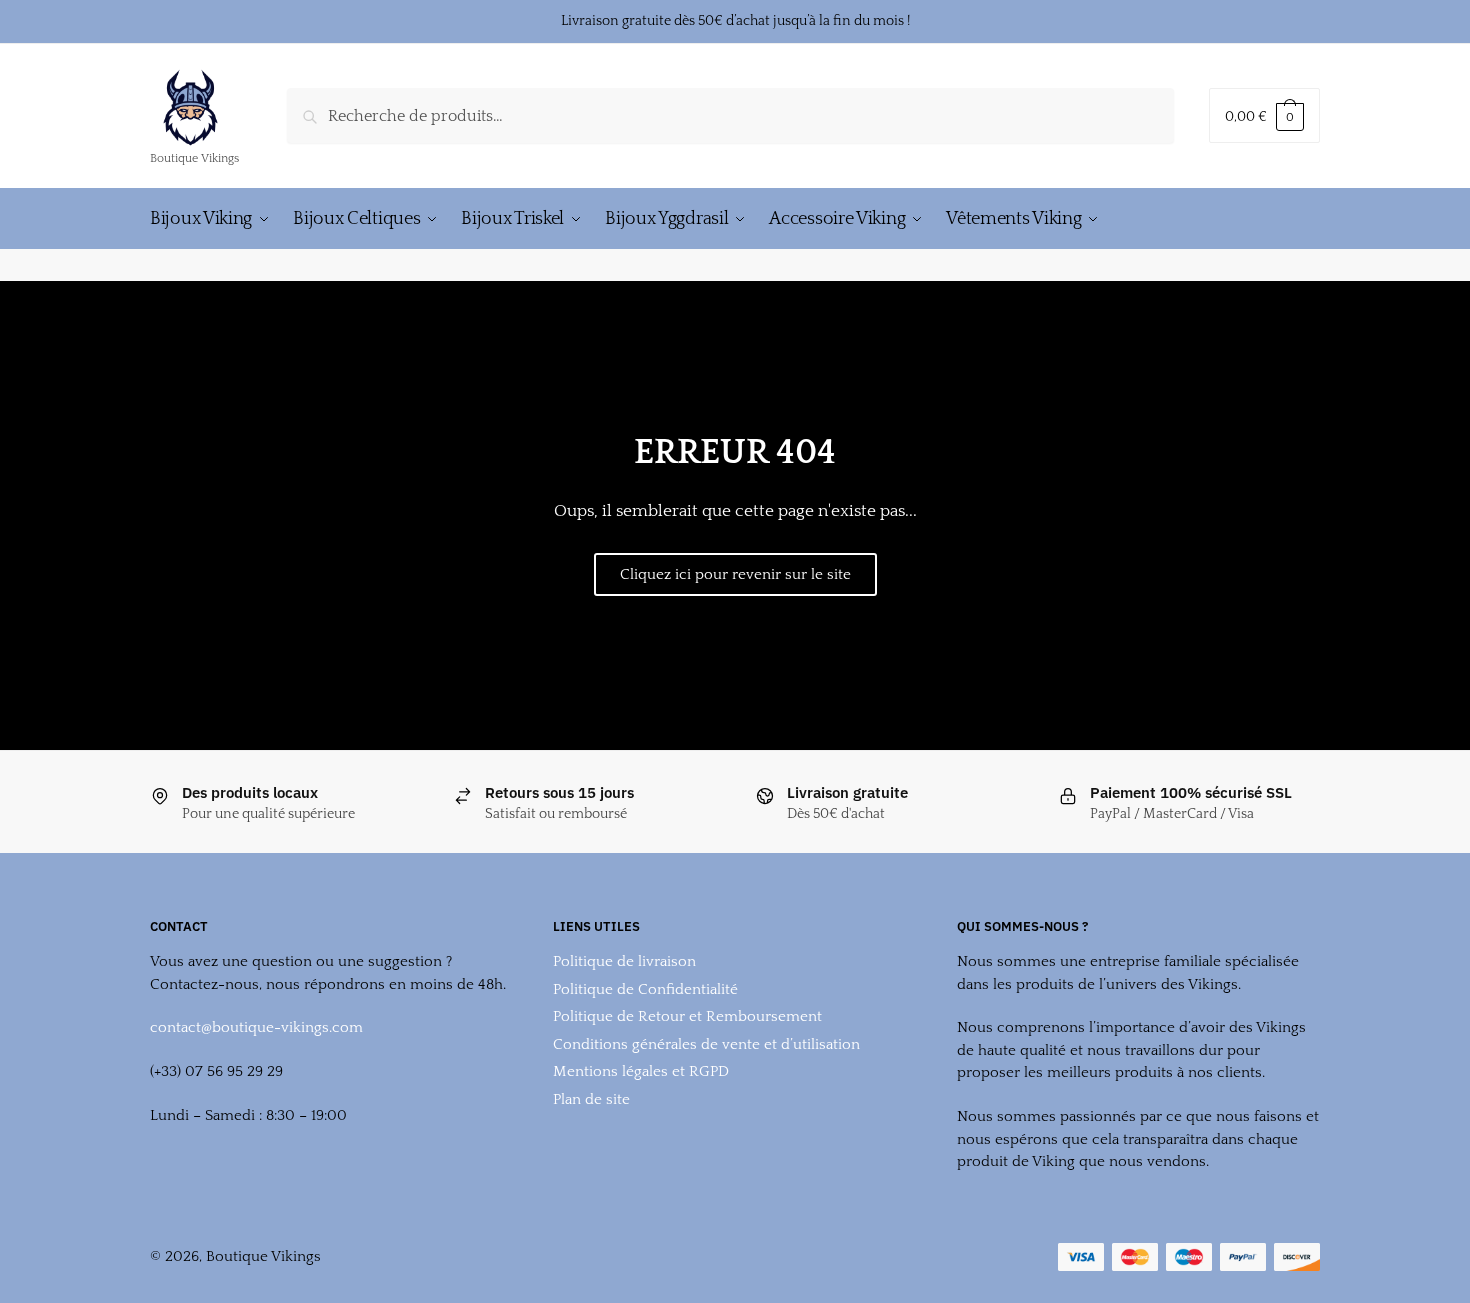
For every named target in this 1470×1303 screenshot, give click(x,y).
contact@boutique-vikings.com (256, 1027)
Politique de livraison (624, 961)
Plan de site (591, 1099)
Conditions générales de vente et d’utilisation (706, 1044)
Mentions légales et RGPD (641, 1071)
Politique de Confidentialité (645, 989)
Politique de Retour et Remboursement (687, 1016)
